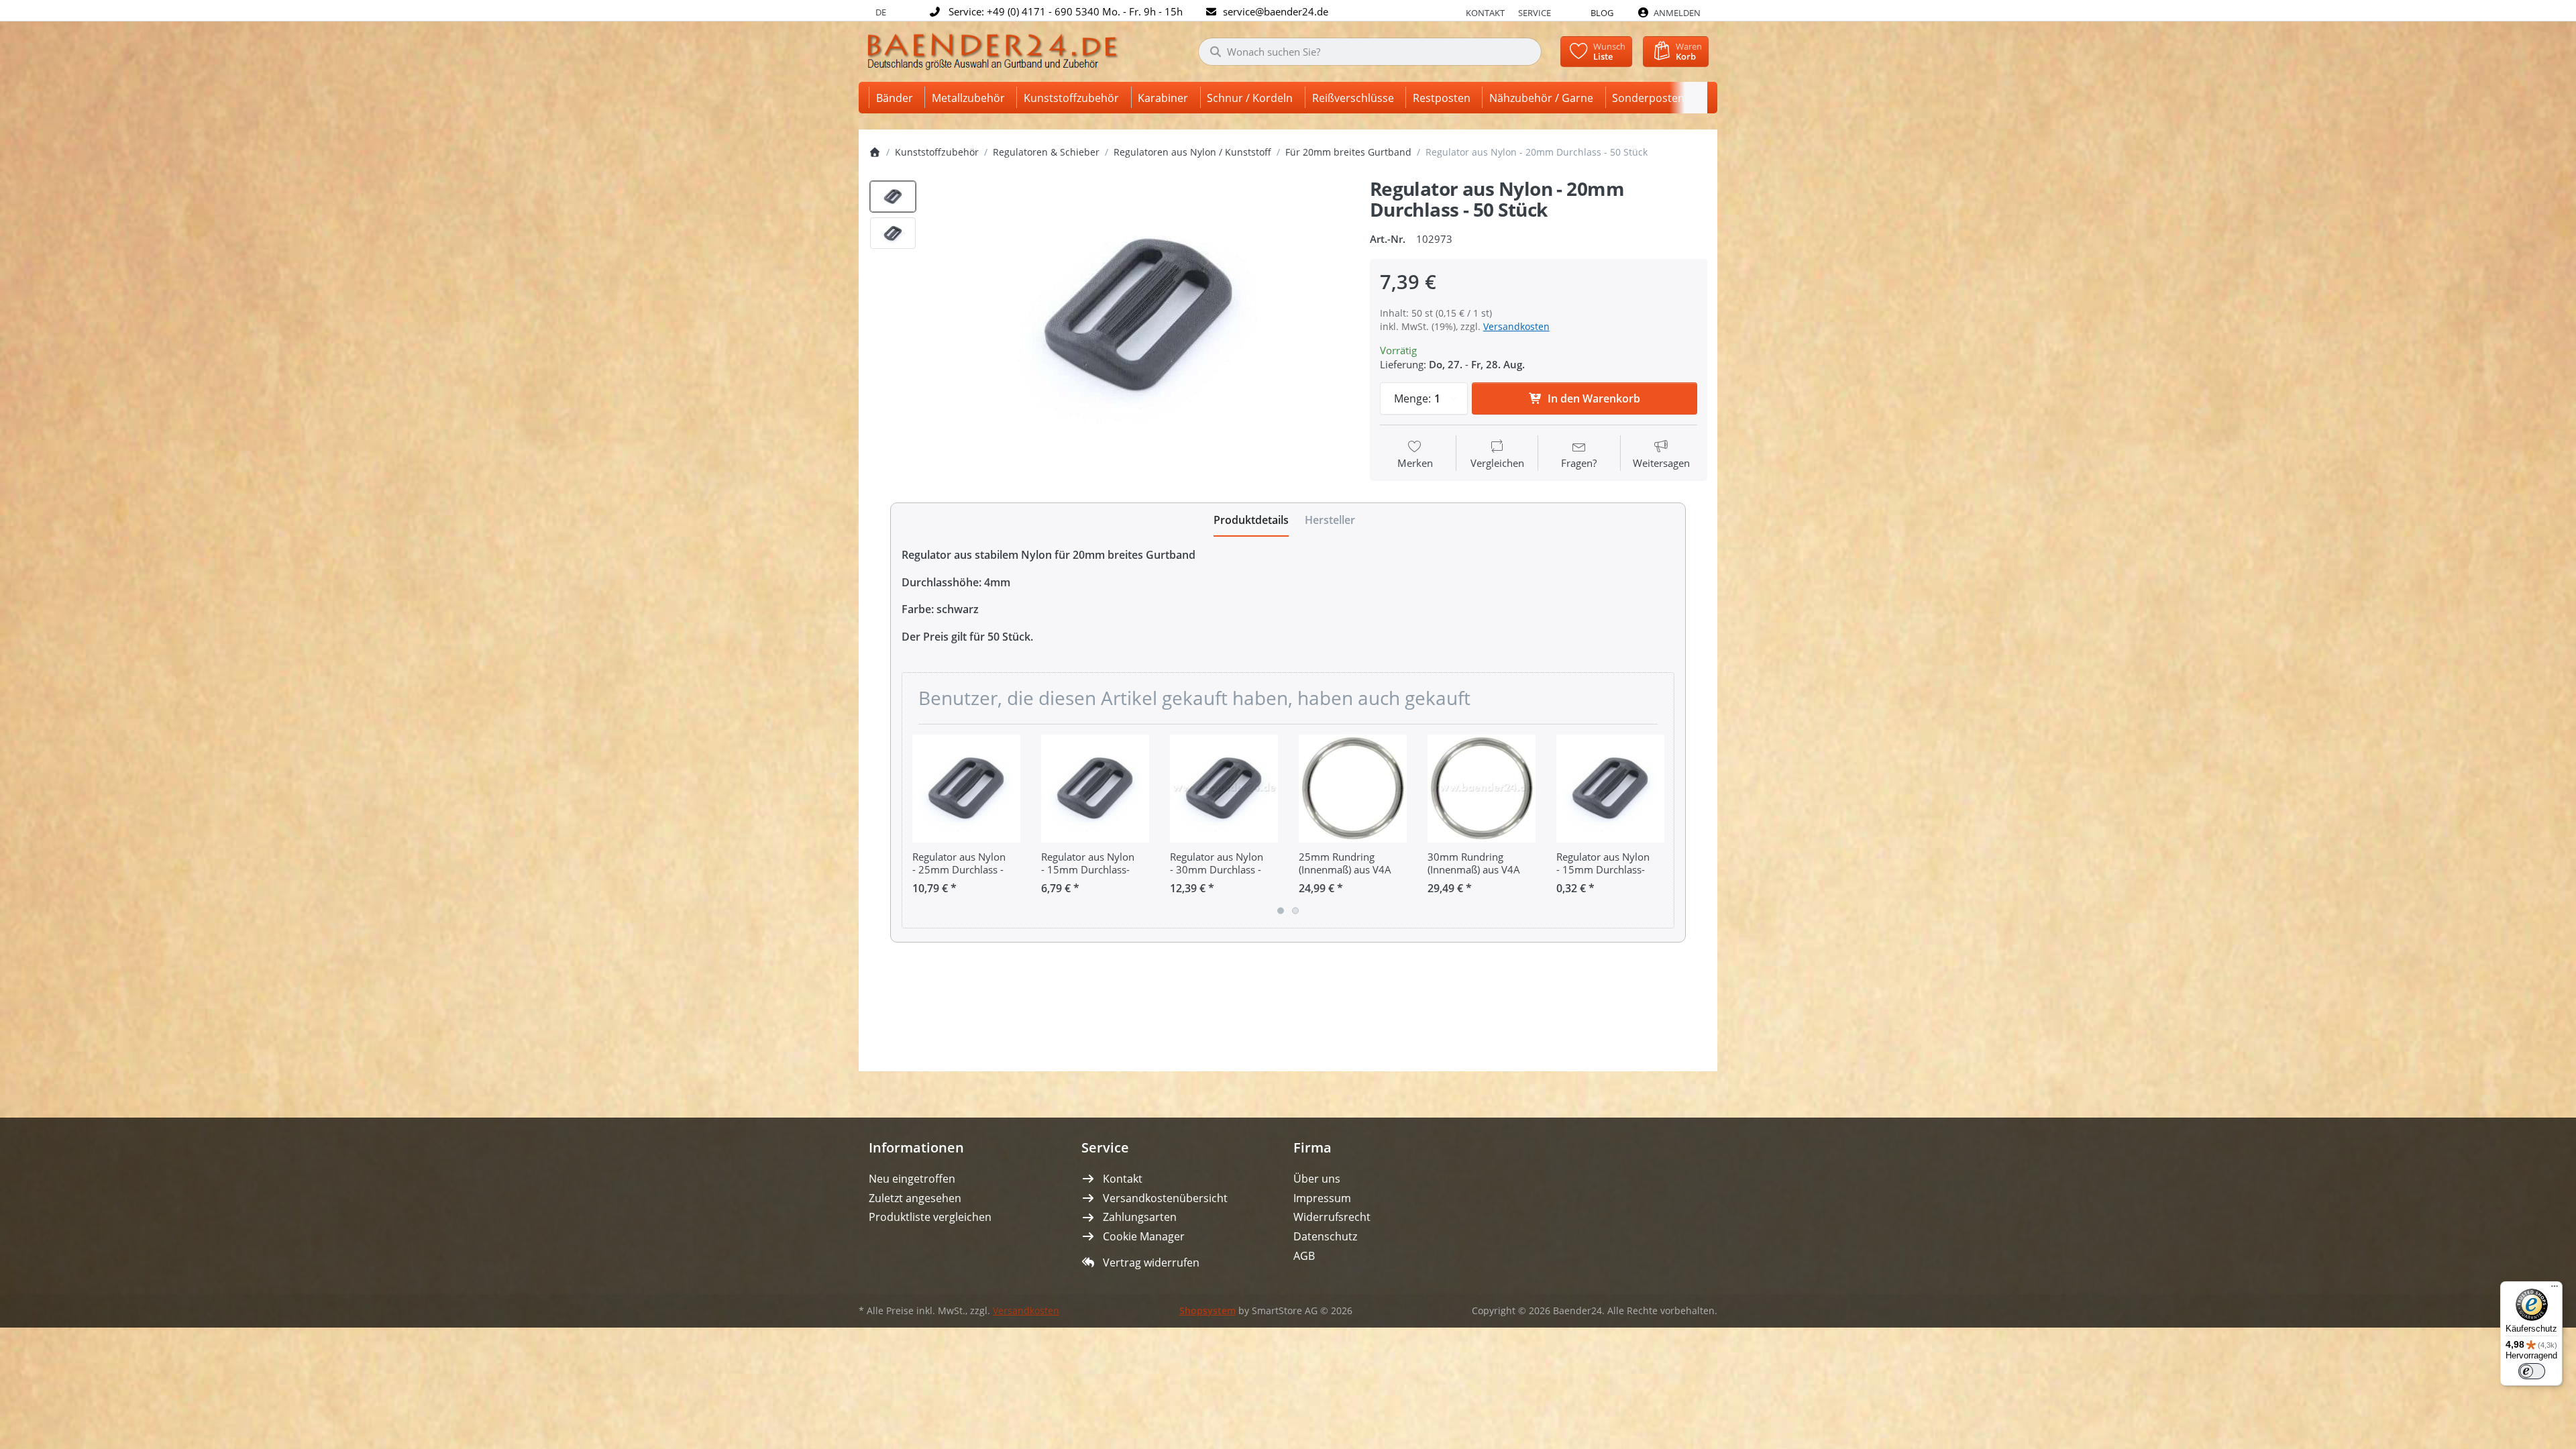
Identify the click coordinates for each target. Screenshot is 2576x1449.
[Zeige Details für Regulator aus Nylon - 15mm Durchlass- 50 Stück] (1095, 789)
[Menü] (2555, 1289)
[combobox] (1370, 52)
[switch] (2532, 1371)
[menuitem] (897, 98)
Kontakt (1485, 13)
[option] (893, 197)
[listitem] (1139, 316)
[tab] (1251, 520)
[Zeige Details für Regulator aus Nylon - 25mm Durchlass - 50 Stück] (966, 789)
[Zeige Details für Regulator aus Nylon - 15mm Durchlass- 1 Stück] (1610, 789)
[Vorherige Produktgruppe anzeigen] (917, 826)
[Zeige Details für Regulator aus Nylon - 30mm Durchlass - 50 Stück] (1224, 789)
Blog (1602, 13)
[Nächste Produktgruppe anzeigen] (1659, 826)
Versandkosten (1516, 326)
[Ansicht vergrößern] (1139, 316)
